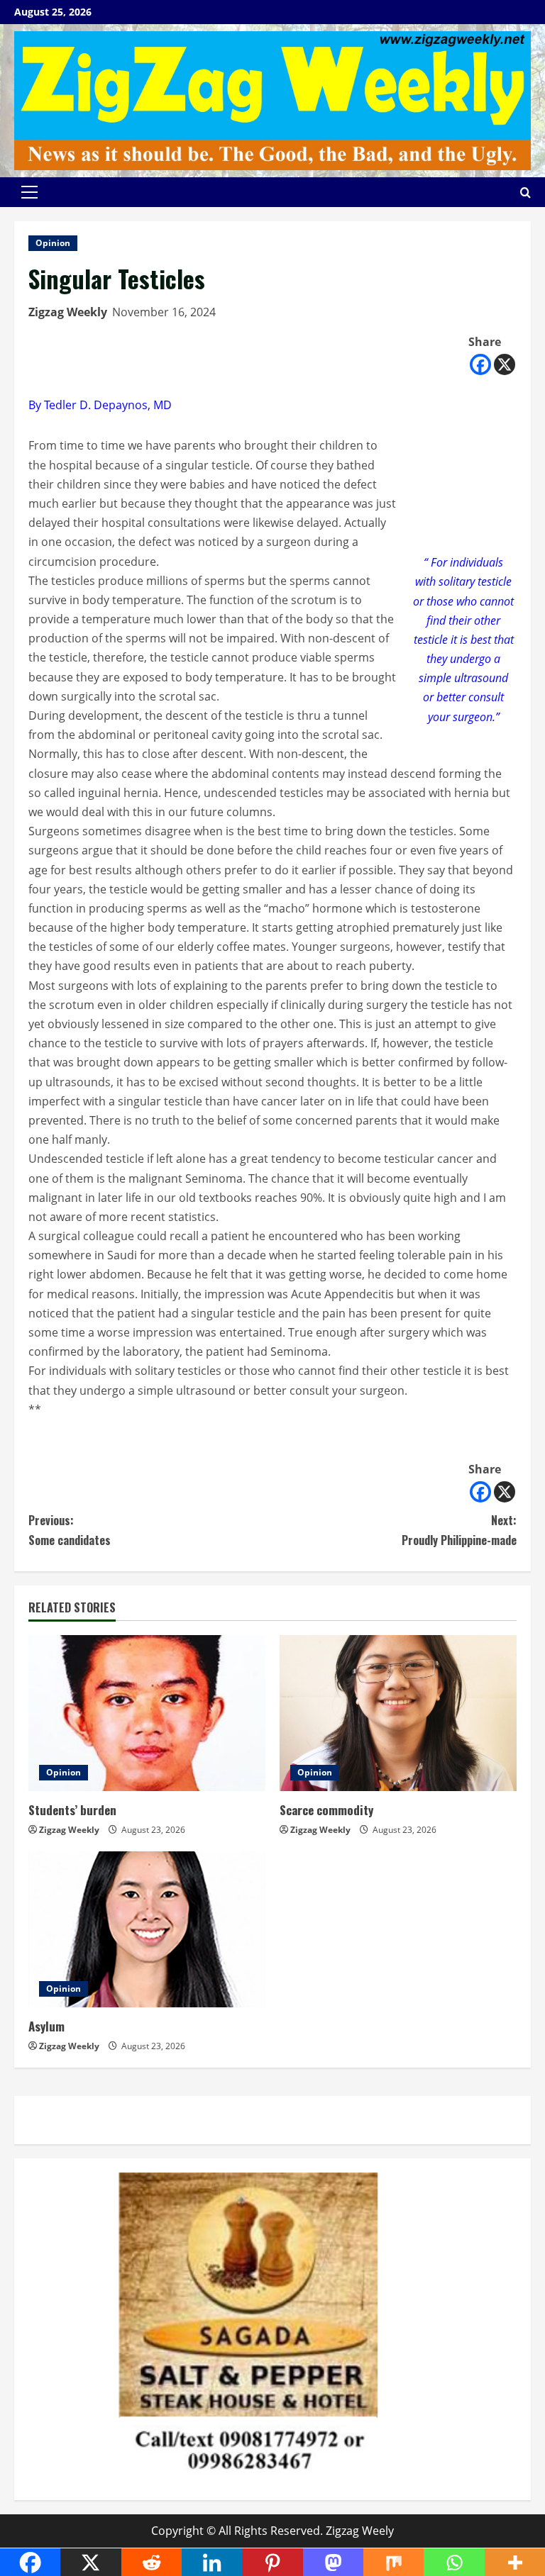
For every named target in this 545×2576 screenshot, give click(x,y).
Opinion (53, 243)
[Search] (525, 193)
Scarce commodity (326, 1810)
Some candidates (70, 1530)
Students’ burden (72, 1810)
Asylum (46, 2026)
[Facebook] (480, 364)
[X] (505, 364)
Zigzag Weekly (68, 312)
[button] (29, 192)
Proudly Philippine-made (459, 1530)
